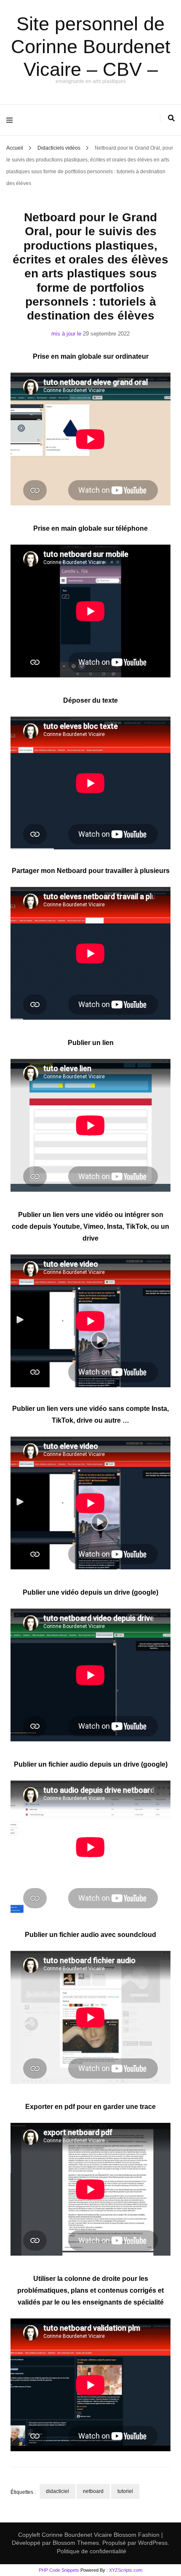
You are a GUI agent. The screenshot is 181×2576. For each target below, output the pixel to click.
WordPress (153, 2543)
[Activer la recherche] (171, 118)
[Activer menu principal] (12, 120)
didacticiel (57, 2491)
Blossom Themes (75, 2543)
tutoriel (125, 2491)
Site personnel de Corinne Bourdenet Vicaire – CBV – (91, 47)
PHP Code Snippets (59, 2570)
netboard (93, 2491)
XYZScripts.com (126, 2570)
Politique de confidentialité (92, 2551)
